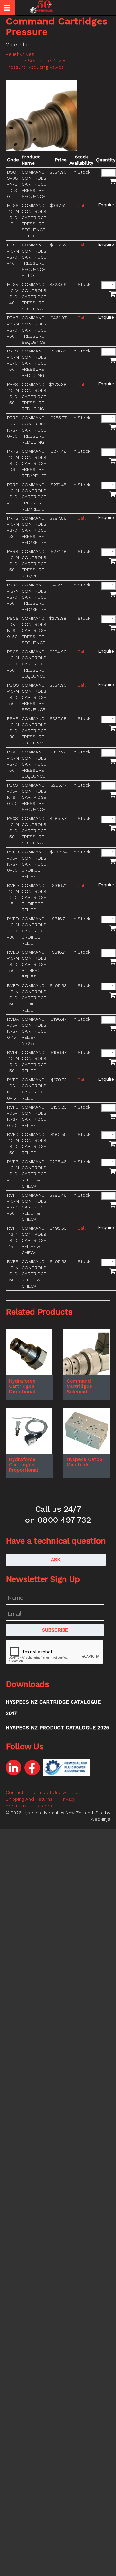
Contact (15, 1792)
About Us (16, 1806)
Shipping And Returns (29, 1799)
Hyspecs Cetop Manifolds (84, 1462)
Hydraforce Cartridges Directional (22, 1386)
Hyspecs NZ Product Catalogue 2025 (57, 1728)
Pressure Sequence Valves (36, 61)
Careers (43, 1806)
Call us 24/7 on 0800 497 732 (58, 1514)
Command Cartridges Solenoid (79, 1386)
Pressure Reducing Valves (35, 67)
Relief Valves (20, 54)
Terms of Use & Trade (56, 1792)
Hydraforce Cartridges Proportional (24, 1465)
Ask (56, 1560)
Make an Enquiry (106, 205)
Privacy (68, 1799)
